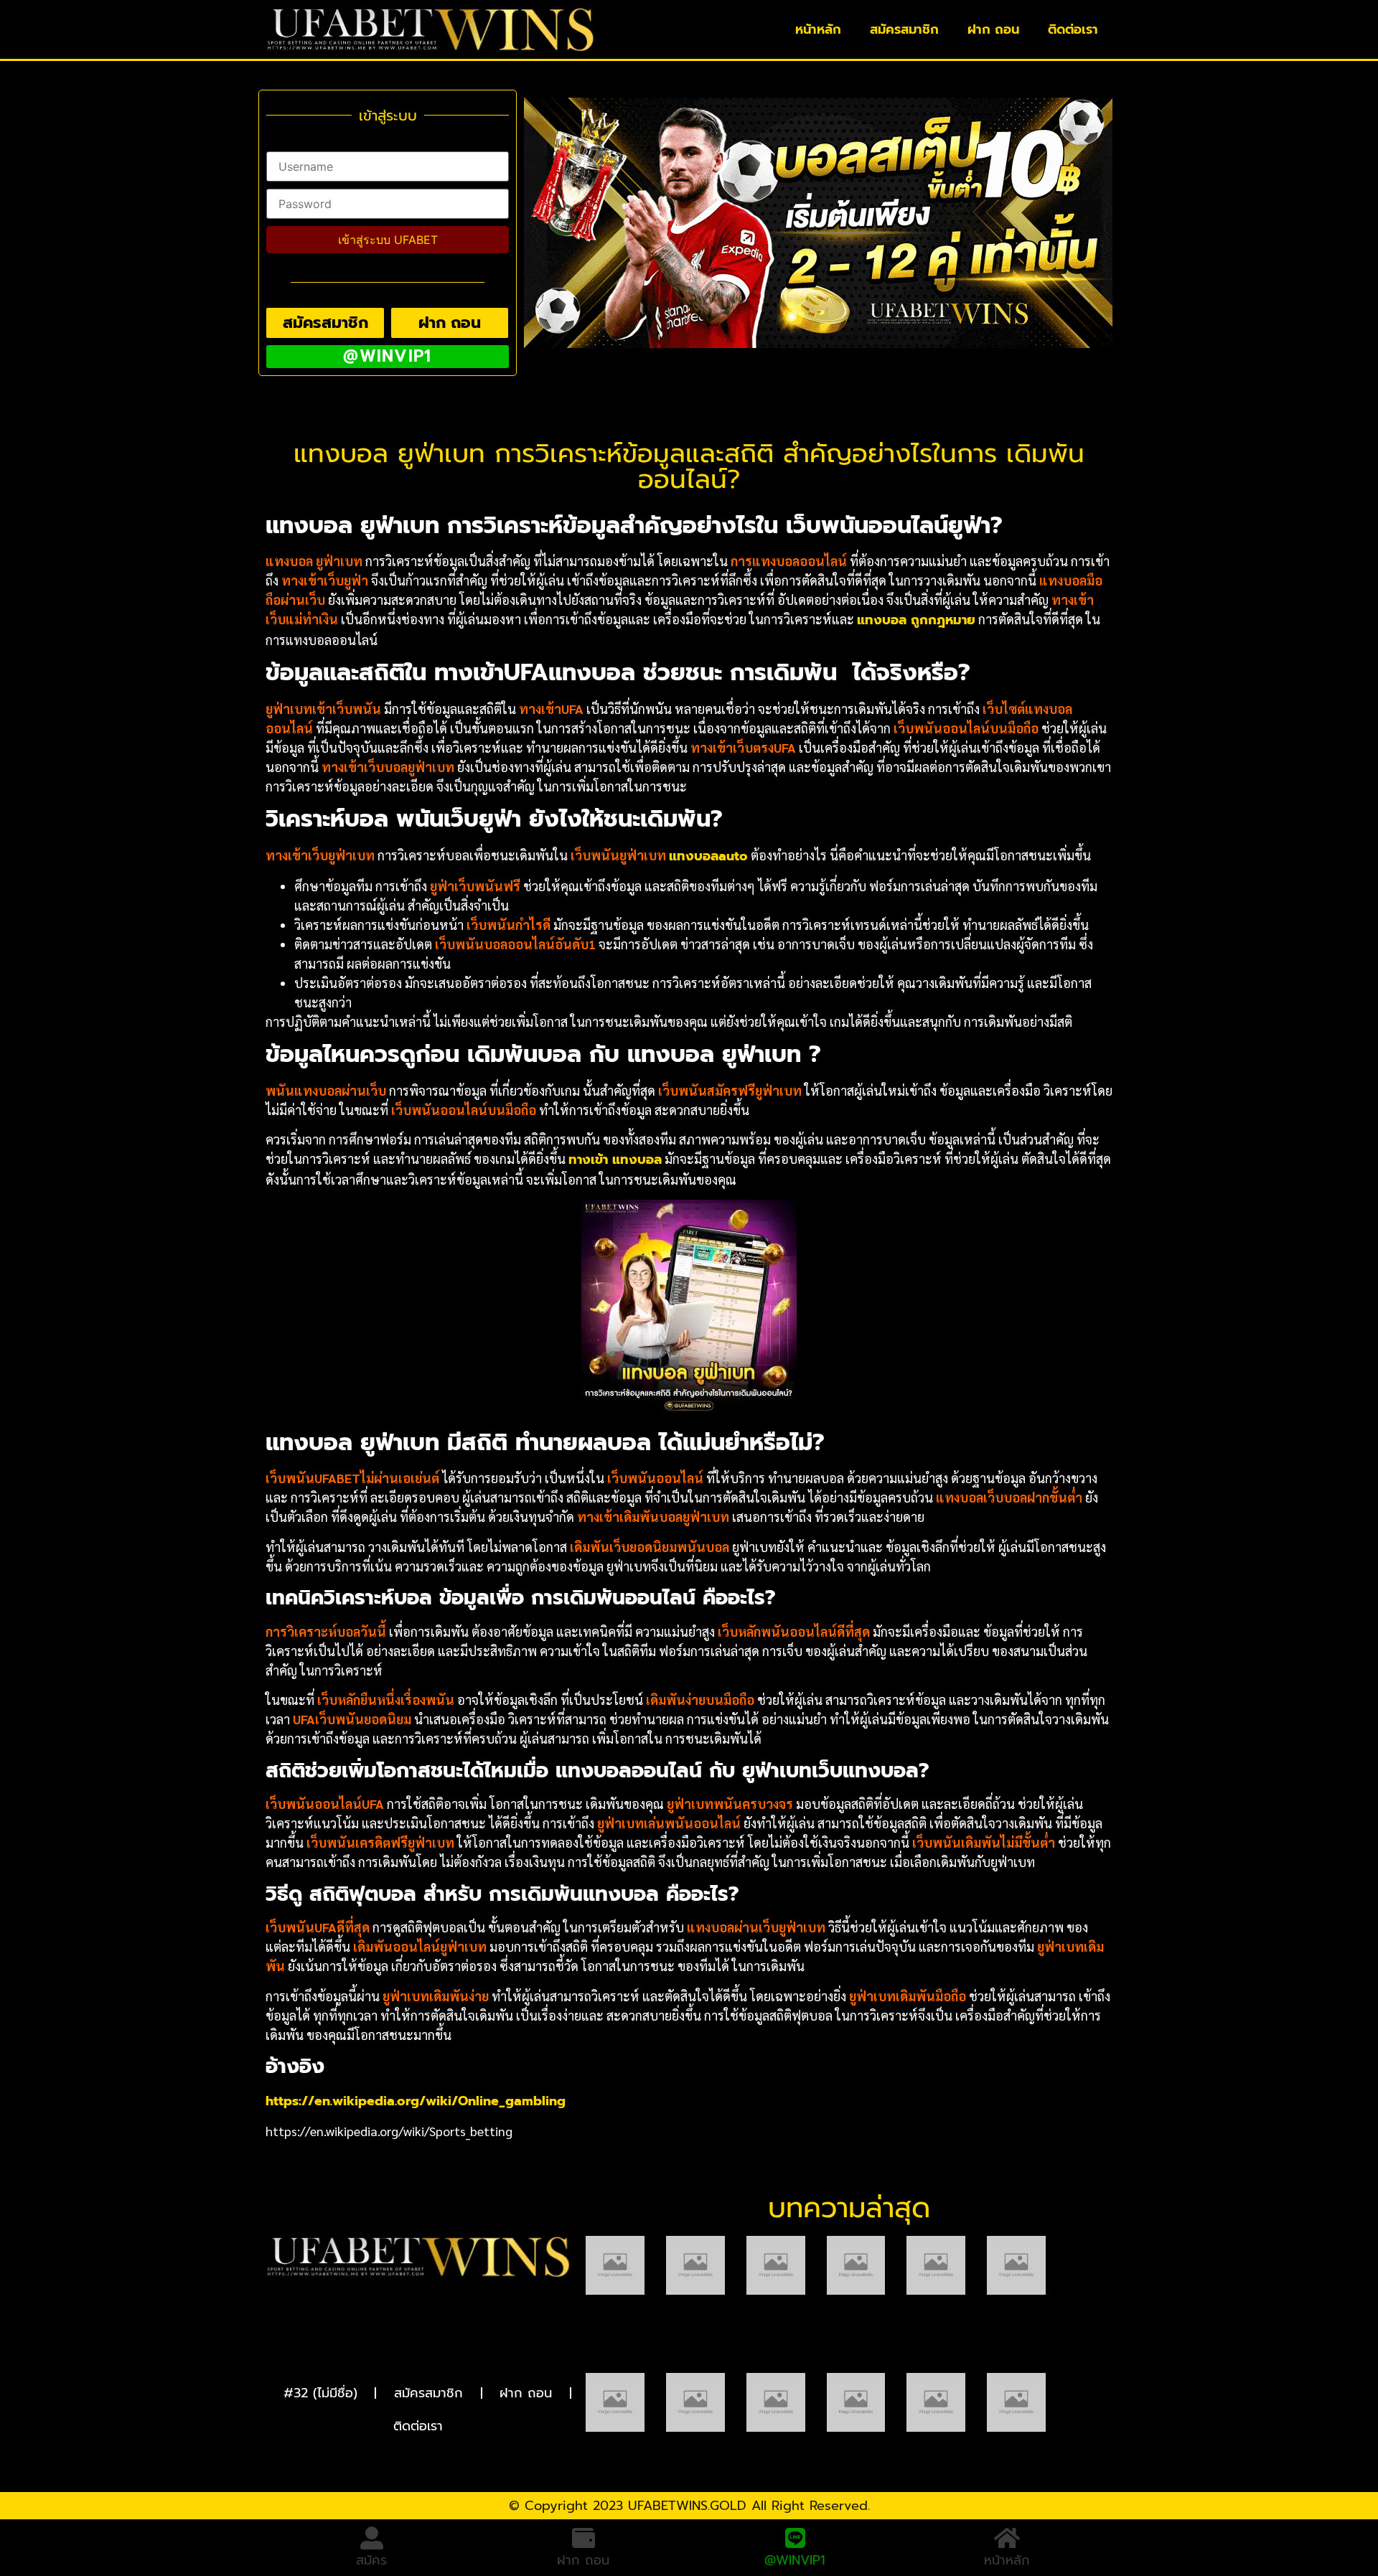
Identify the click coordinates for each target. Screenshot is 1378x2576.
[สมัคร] (372, 2538)
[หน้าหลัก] (1007, 2538)
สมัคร (371, 2560)
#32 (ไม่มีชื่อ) (320, 2393)
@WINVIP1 (795, 2560)
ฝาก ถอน (993, 29)
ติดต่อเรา (1073, 29)
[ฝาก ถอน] (583, 2538)
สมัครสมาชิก (904, 29)
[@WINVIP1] (795, 2538)
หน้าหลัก (818, 29)
